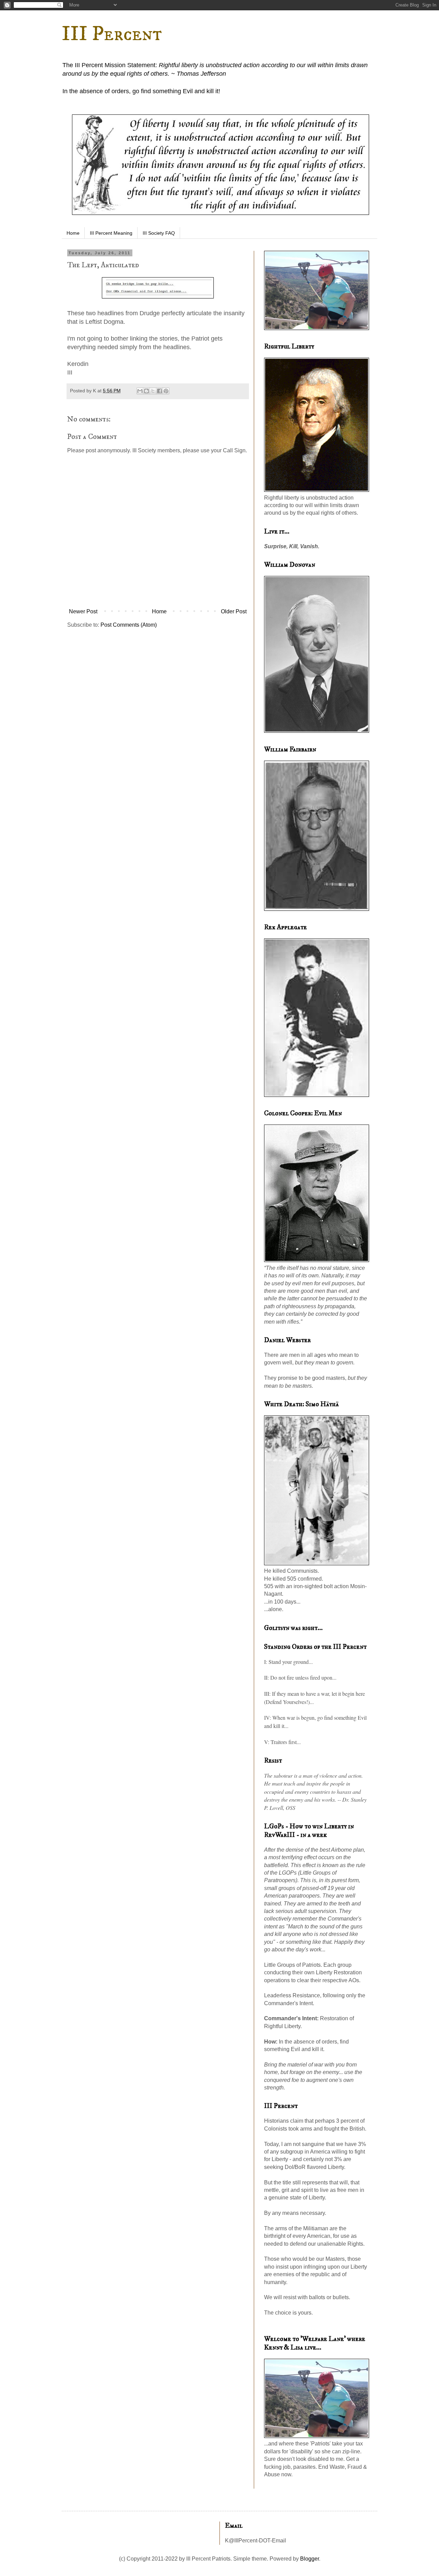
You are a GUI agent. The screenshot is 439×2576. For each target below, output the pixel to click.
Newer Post (83, 611)
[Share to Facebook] (159, 391)
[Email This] (140, 391)
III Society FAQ (159, 233)
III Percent (112, 34)
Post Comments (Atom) (129, 625)
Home (73, 233)
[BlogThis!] (146, 391)
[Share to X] (153, 391)
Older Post (234, 611)
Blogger (310, 2559)
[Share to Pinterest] (166, 391)
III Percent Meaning (111, 233)
